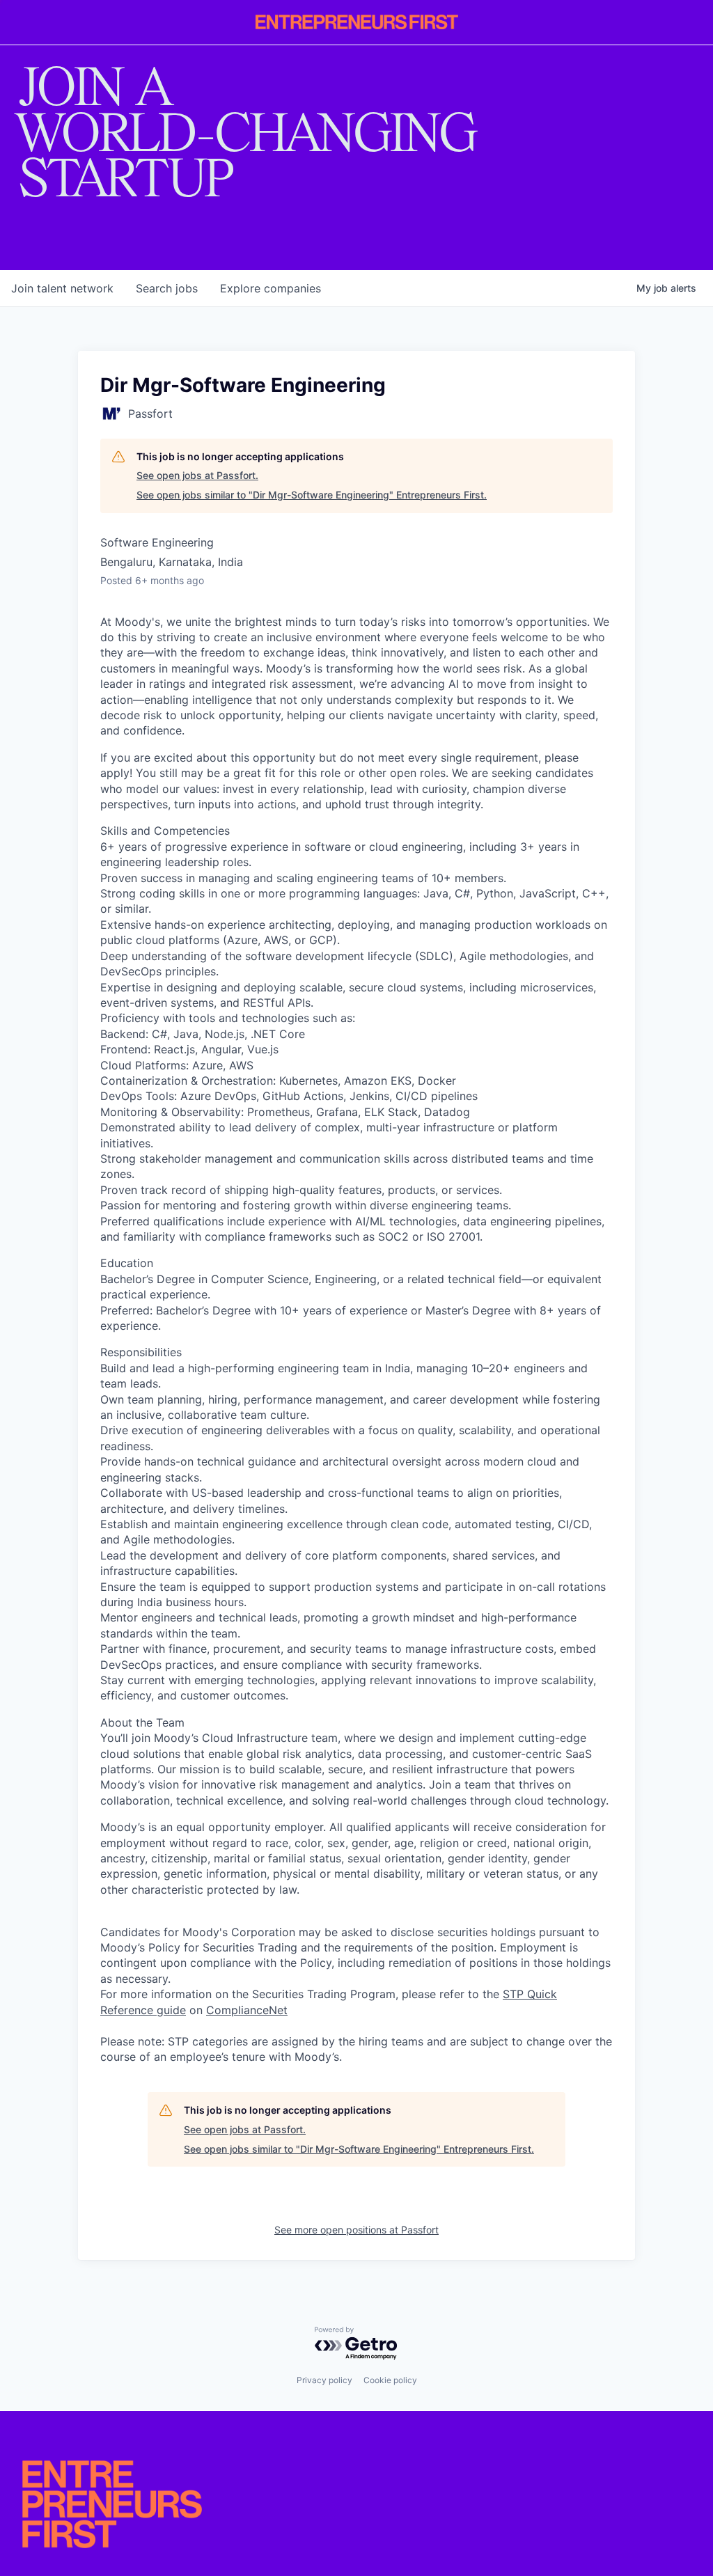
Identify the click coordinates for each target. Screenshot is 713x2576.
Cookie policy (390, 2380)
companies (271, 288)
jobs (167, 288)
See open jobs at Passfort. (197, 475)
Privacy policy (324, 2380)
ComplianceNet (247, 2010)
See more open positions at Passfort (356, 2230)
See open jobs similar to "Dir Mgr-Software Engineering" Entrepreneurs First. (312, 495)
